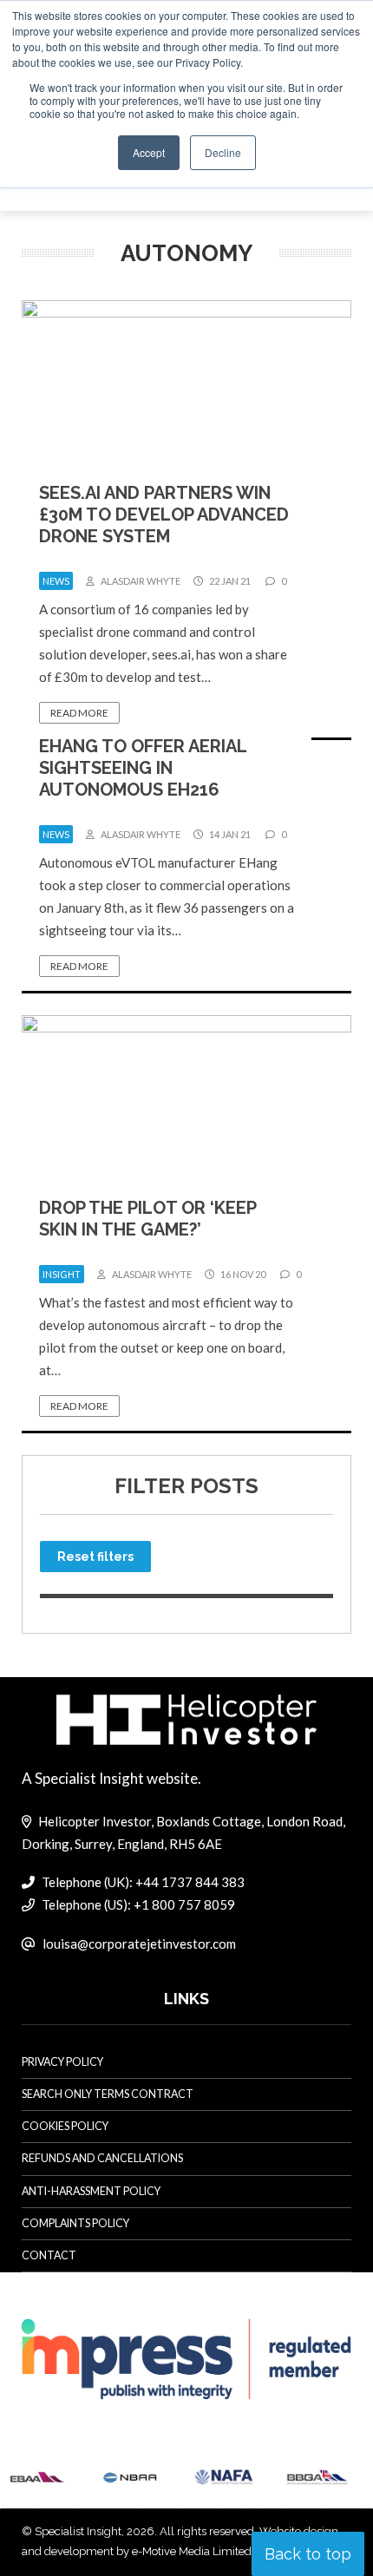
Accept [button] (149, 152)
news (56, 581)
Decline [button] (223, 152)
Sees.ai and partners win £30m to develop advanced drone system (164, 515)
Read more (79, 713)
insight (62, 1274)
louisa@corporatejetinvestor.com (139, 1943)
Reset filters (95, 1557)
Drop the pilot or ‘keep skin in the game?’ (147, 1219)
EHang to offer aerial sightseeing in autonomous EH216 (143, 768)
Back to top (308, 2554)
